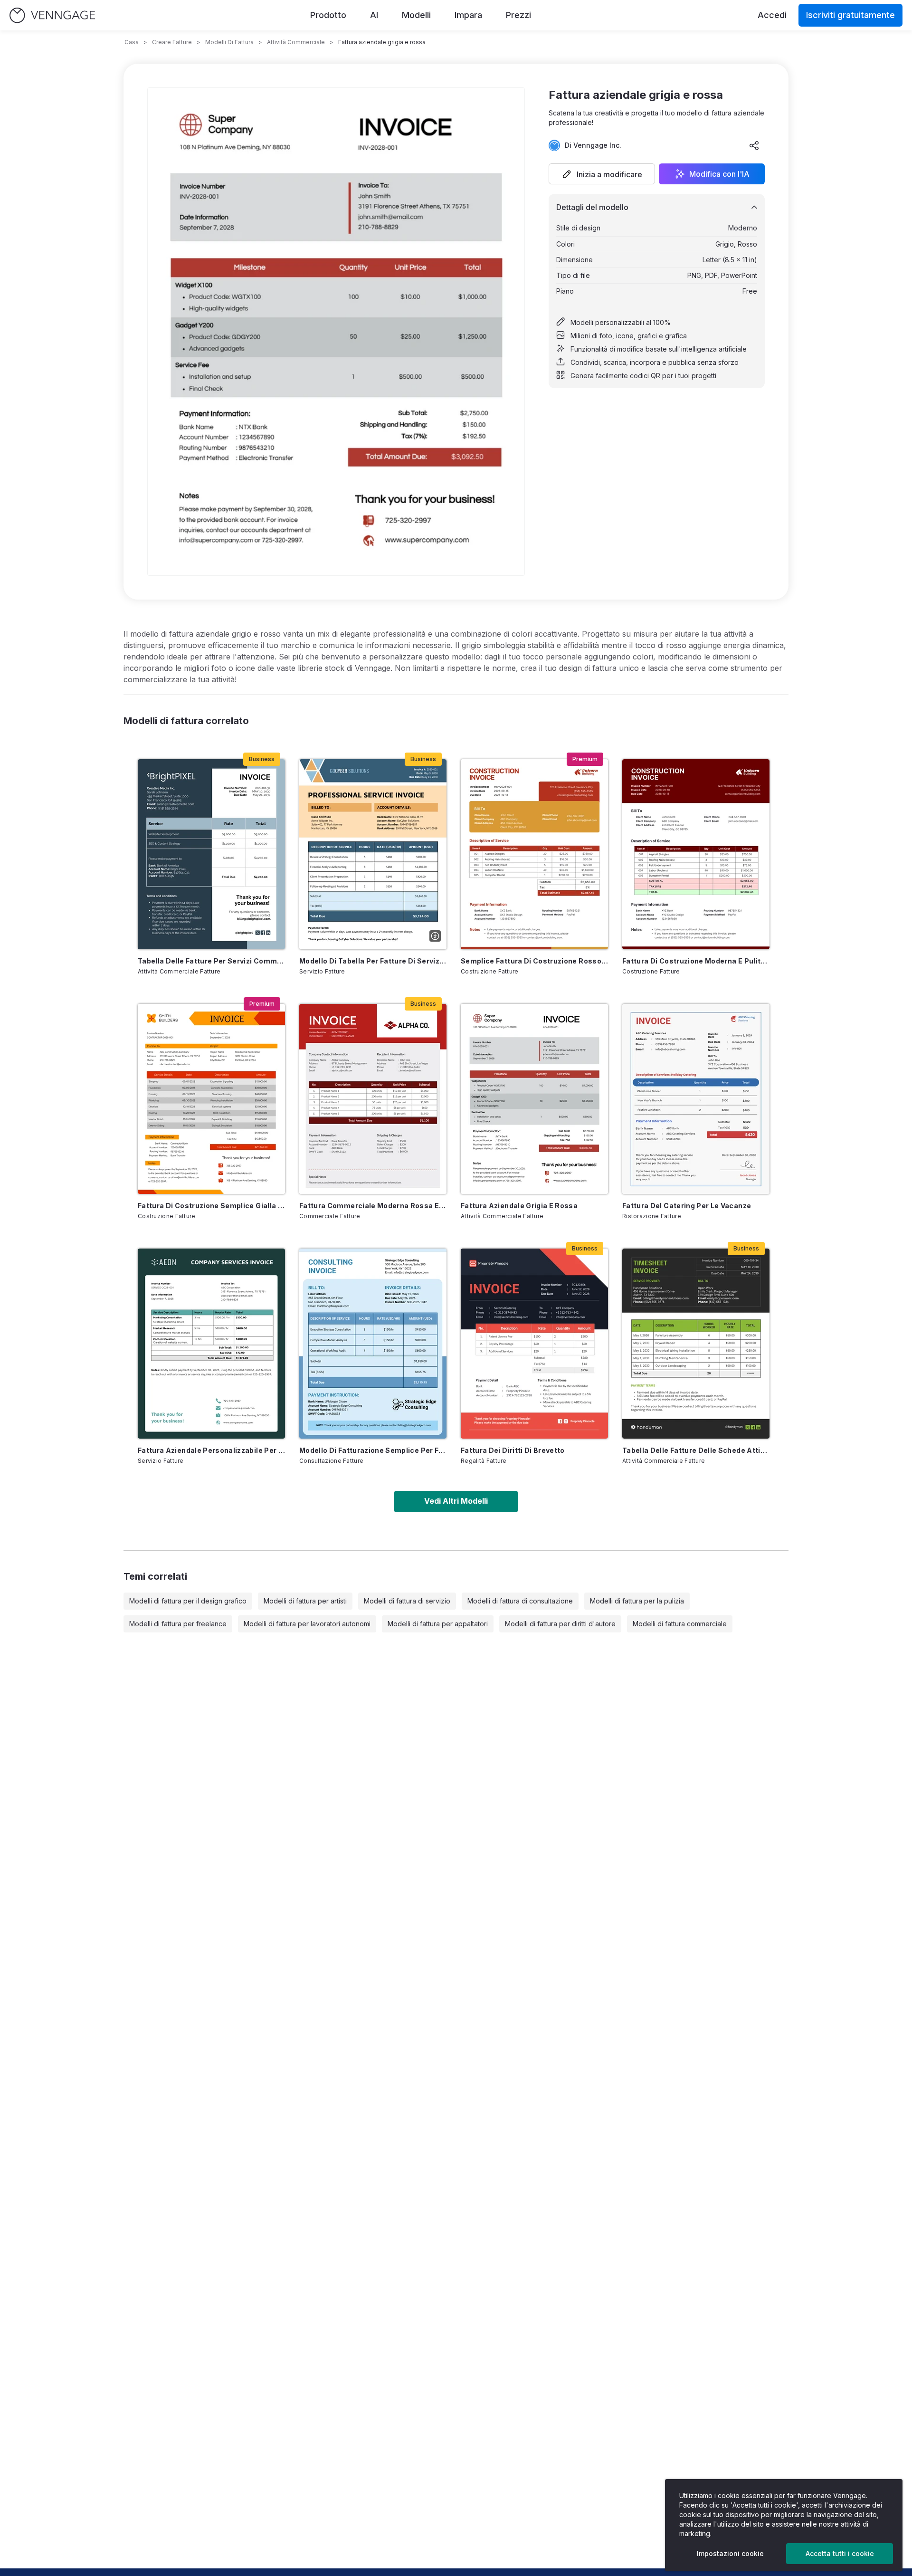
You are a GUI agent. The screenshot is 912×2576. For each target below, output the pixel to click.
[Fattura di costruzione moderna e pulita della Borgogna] (696, 854)
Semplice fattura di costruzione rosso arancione (534, 961)
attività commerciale (296, 42)
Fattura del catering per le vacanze (687, 1206)
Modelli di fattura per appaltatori (438, 1624)
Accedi (772, 15)
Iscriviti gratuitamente (850, 15)
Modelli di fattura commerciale (680, 1624)
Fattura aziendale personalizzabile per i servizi (211, 1450)
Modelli (416, 15)
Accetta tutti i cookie (840, 2553)
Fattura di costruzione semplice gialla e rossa (211, 1206)
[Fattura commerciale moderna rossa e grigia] (373, 1099)
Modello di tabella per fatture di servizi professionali (373, 961)
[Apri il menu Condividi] (754, 145)
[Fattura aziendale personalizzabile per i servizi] (211, 1344)
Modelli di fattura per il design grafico (188, 1601)
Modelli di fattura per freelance (178, 1624)
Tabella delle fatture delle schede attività (696, 1450)
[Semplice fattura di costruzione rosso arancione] (534, 854)
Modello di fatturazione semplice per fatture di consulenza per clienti (373, 1450)
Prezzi (518, 15)
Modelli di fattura (229, 42)
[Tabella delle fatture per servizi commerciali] (211, 854)
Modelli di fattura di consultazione (520, 1601)
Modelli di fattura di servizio (407, 1601)
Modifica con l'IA (719, 174)
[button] (602, 174)
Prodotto (328, 15)
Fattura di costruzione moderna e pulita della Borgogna (696, 961)
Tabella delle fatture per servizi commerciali (211, 961)
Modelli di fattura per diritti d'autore (560, 1624)
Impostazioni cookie (730, 2553)
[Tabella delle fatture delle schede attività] (696, 1344)
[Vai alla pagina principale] (52, 15)
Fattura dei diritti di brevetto (513, 1450)
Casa (132, 42)
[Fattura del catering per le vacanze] (696, 1099)
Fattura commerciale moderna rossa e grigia (373, 1206)
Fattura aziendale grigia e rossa (519, 1206)
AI (374, 15)
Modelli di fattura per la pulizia (637, 1601)
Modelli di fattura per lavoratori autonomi (307, 1624)
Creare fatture (172, 42)
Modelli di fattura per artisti (305, 1601)
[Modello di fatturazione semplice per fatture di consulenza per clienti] (373, 1344)
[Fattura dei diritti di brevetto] (534, 1344)
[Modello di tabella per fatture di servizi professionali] (373, 854)
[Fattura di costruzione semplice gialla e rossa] (211, 1099)
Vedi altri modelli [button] (456, 1501)
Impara (468, 15)
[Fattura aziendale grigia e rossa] (534, 1099)
